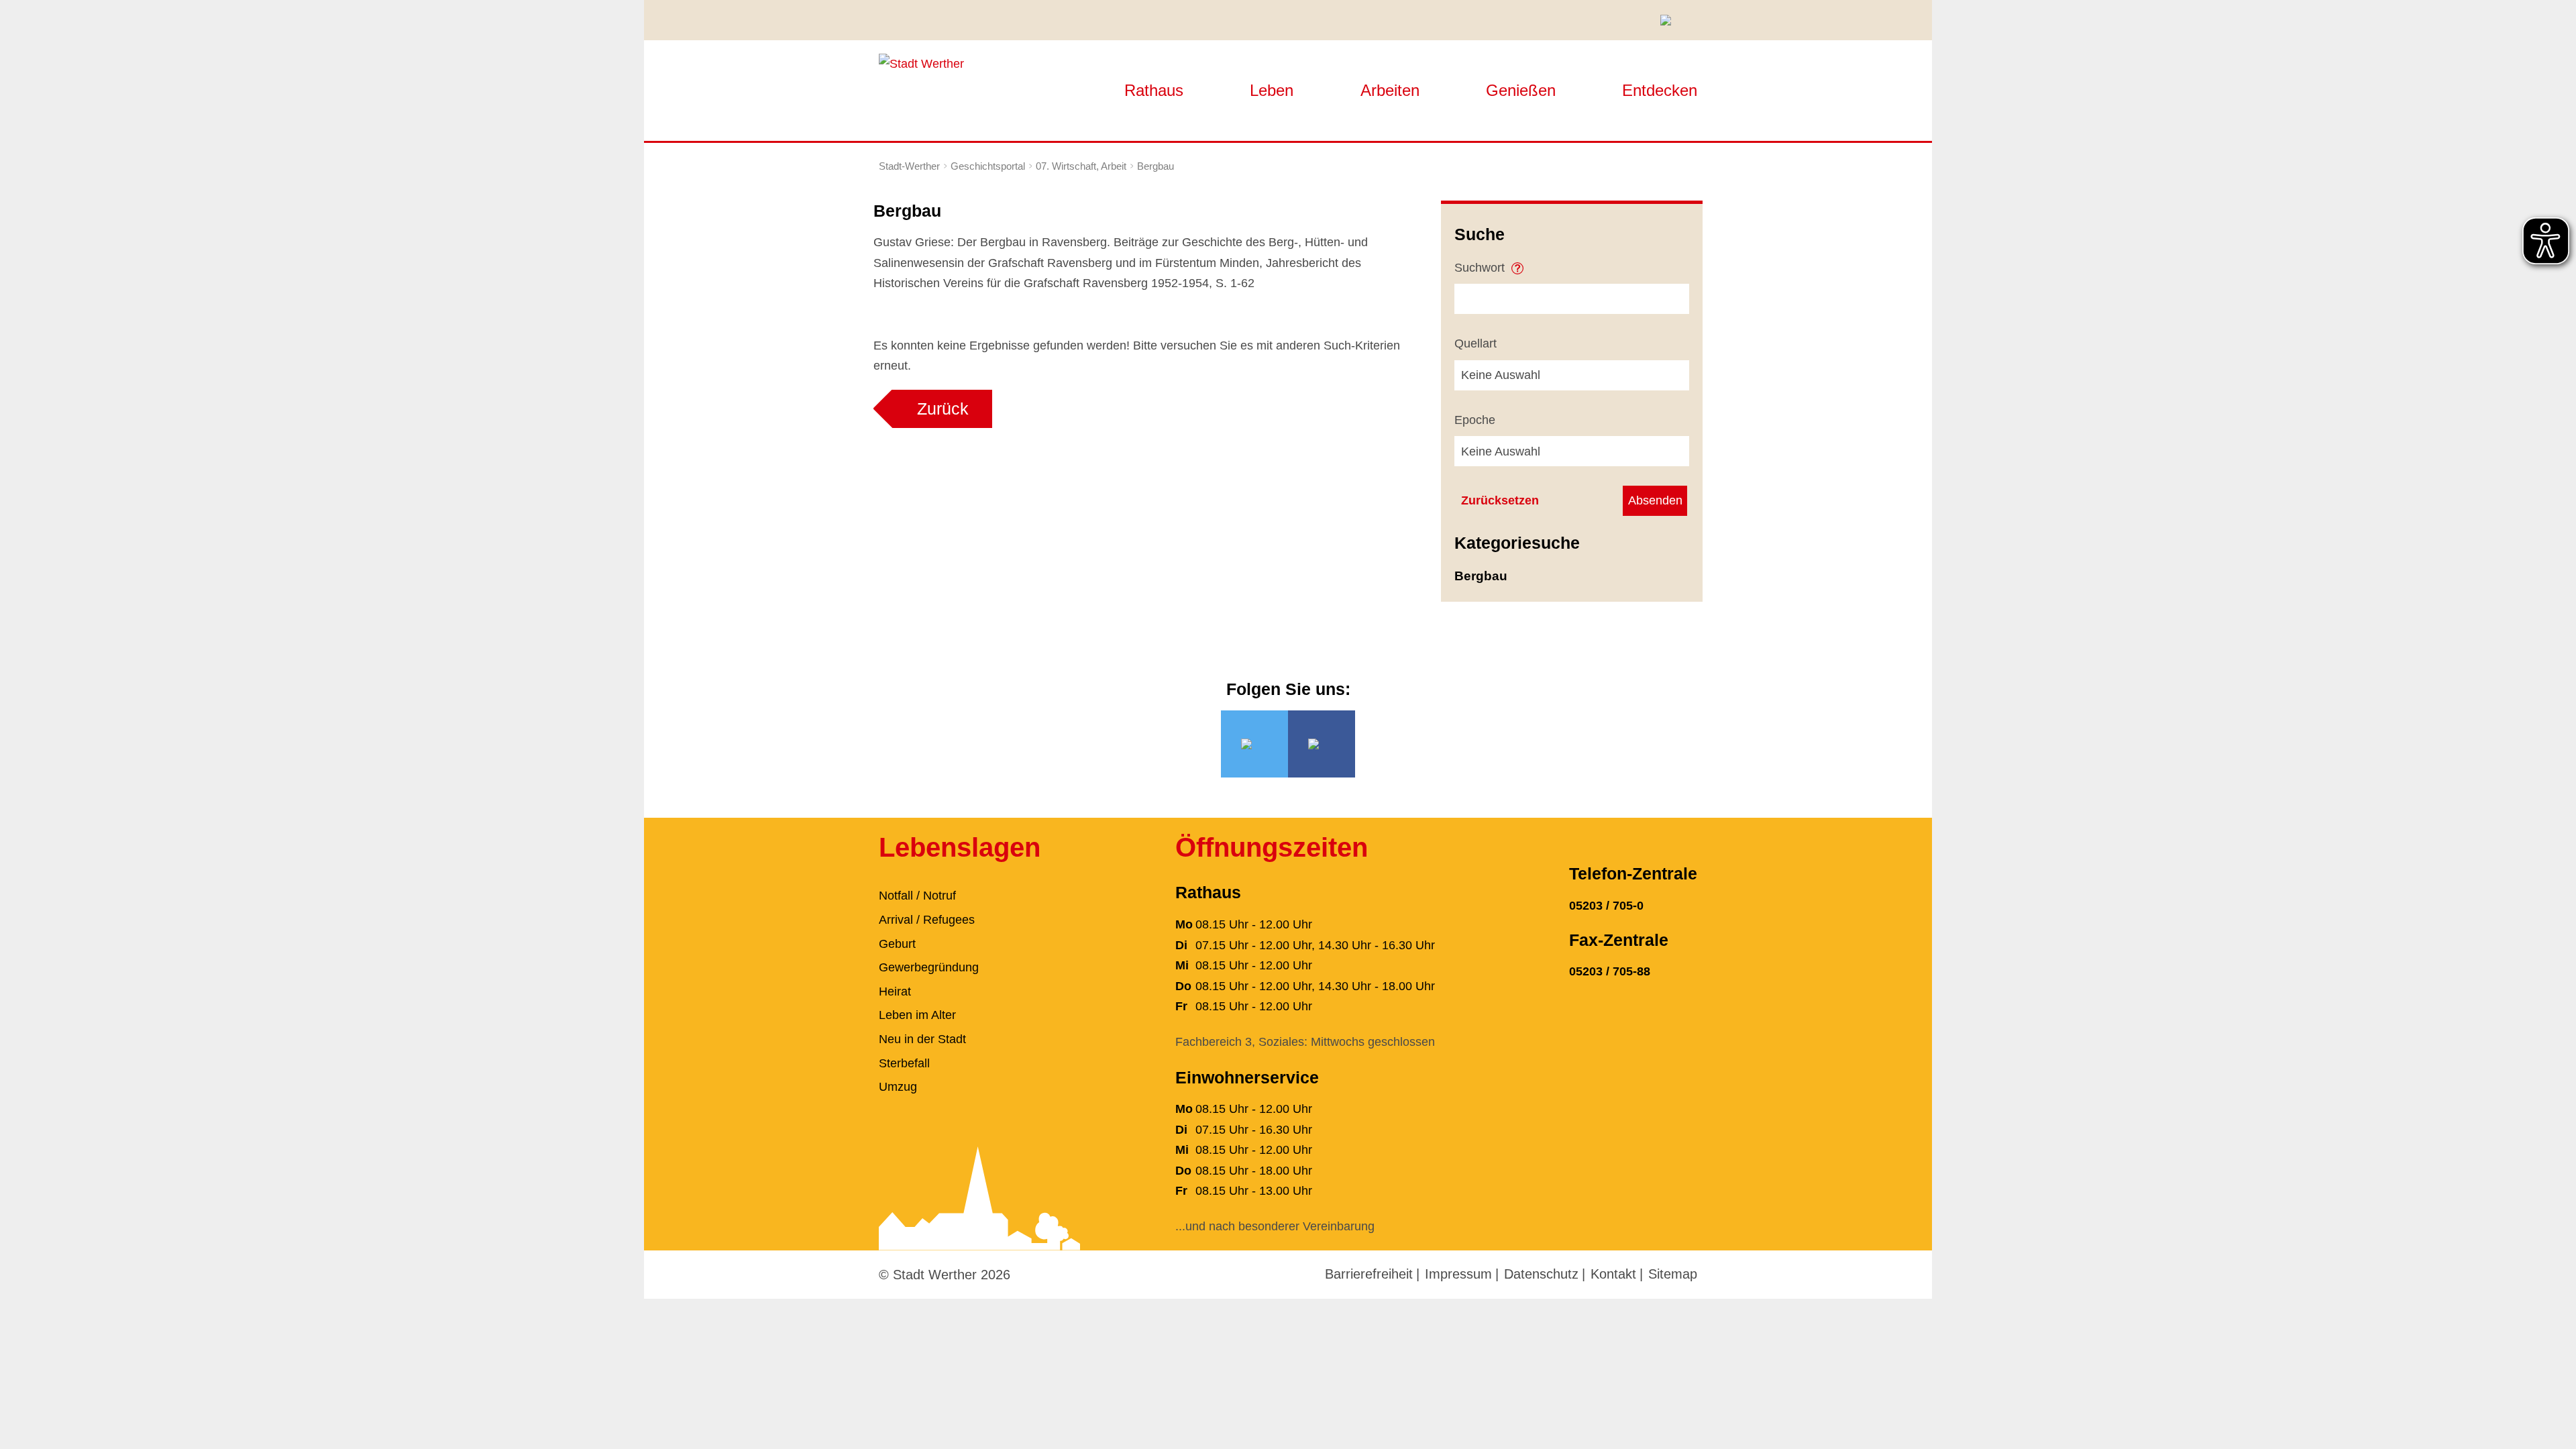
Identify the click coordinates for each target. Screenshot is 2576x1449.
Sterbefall (904, 1063)
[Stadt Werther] (921, 63)
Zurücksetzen (1500, 500)
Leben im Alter (917, 1015)
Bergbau (1156, 166)
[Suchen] (1670, 20)
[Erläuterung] (1517, 264)
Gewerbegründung (929, 967)
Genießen (1521, 90)
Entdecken (1660, 90)
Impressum (1458, 1274)
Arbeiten (1390, 90)
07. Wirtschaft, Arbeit (1081, 166)
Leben (1272, 90)
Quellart (1475, 343)
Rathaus (1154, 90)
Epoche (1475, 420)
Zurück (943, 409)
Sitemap (1673, 1274)
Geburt (897, 944)
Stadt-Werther (909, 166)
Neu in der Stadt (922, 1039)
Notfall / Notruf (917, 896)
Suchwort (1481, 268)
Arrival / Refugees (927, 920)
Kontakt (1613, 1274)
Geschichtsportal (988, 166)
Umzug (898, 1087)
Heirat (895, 991)
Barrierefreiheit (1369, 1274)
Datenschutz (1541, 1274)
